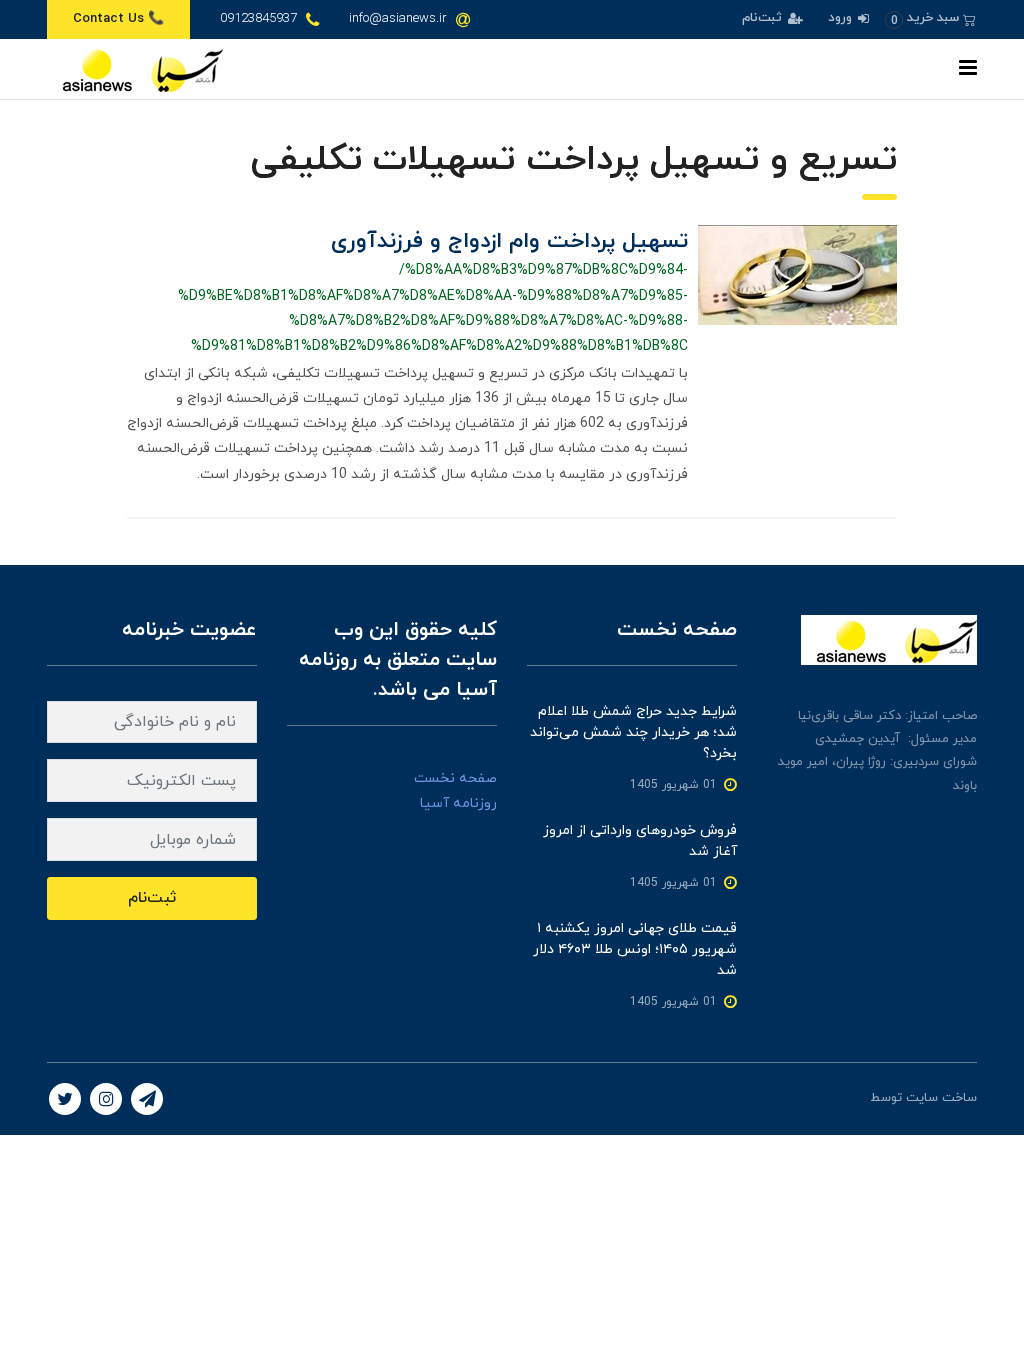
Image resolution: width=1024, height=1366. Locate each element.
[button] (930, 18)
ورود (842, 18)
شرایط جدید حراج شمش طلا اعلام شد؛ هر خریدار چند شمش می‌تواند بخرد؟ (633, 732)
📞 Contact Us (118, 19)
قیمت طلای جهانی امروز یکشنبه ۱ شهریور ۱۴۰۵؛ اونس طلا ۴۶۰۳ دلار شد (635, 949)
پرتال (853, 1098)
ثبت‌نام (764, 18)
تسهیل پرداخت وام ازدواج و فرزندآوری (509, 241)
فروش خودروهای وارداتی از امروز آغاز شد (640, 841)
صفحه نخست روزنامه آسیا (455, 791)
